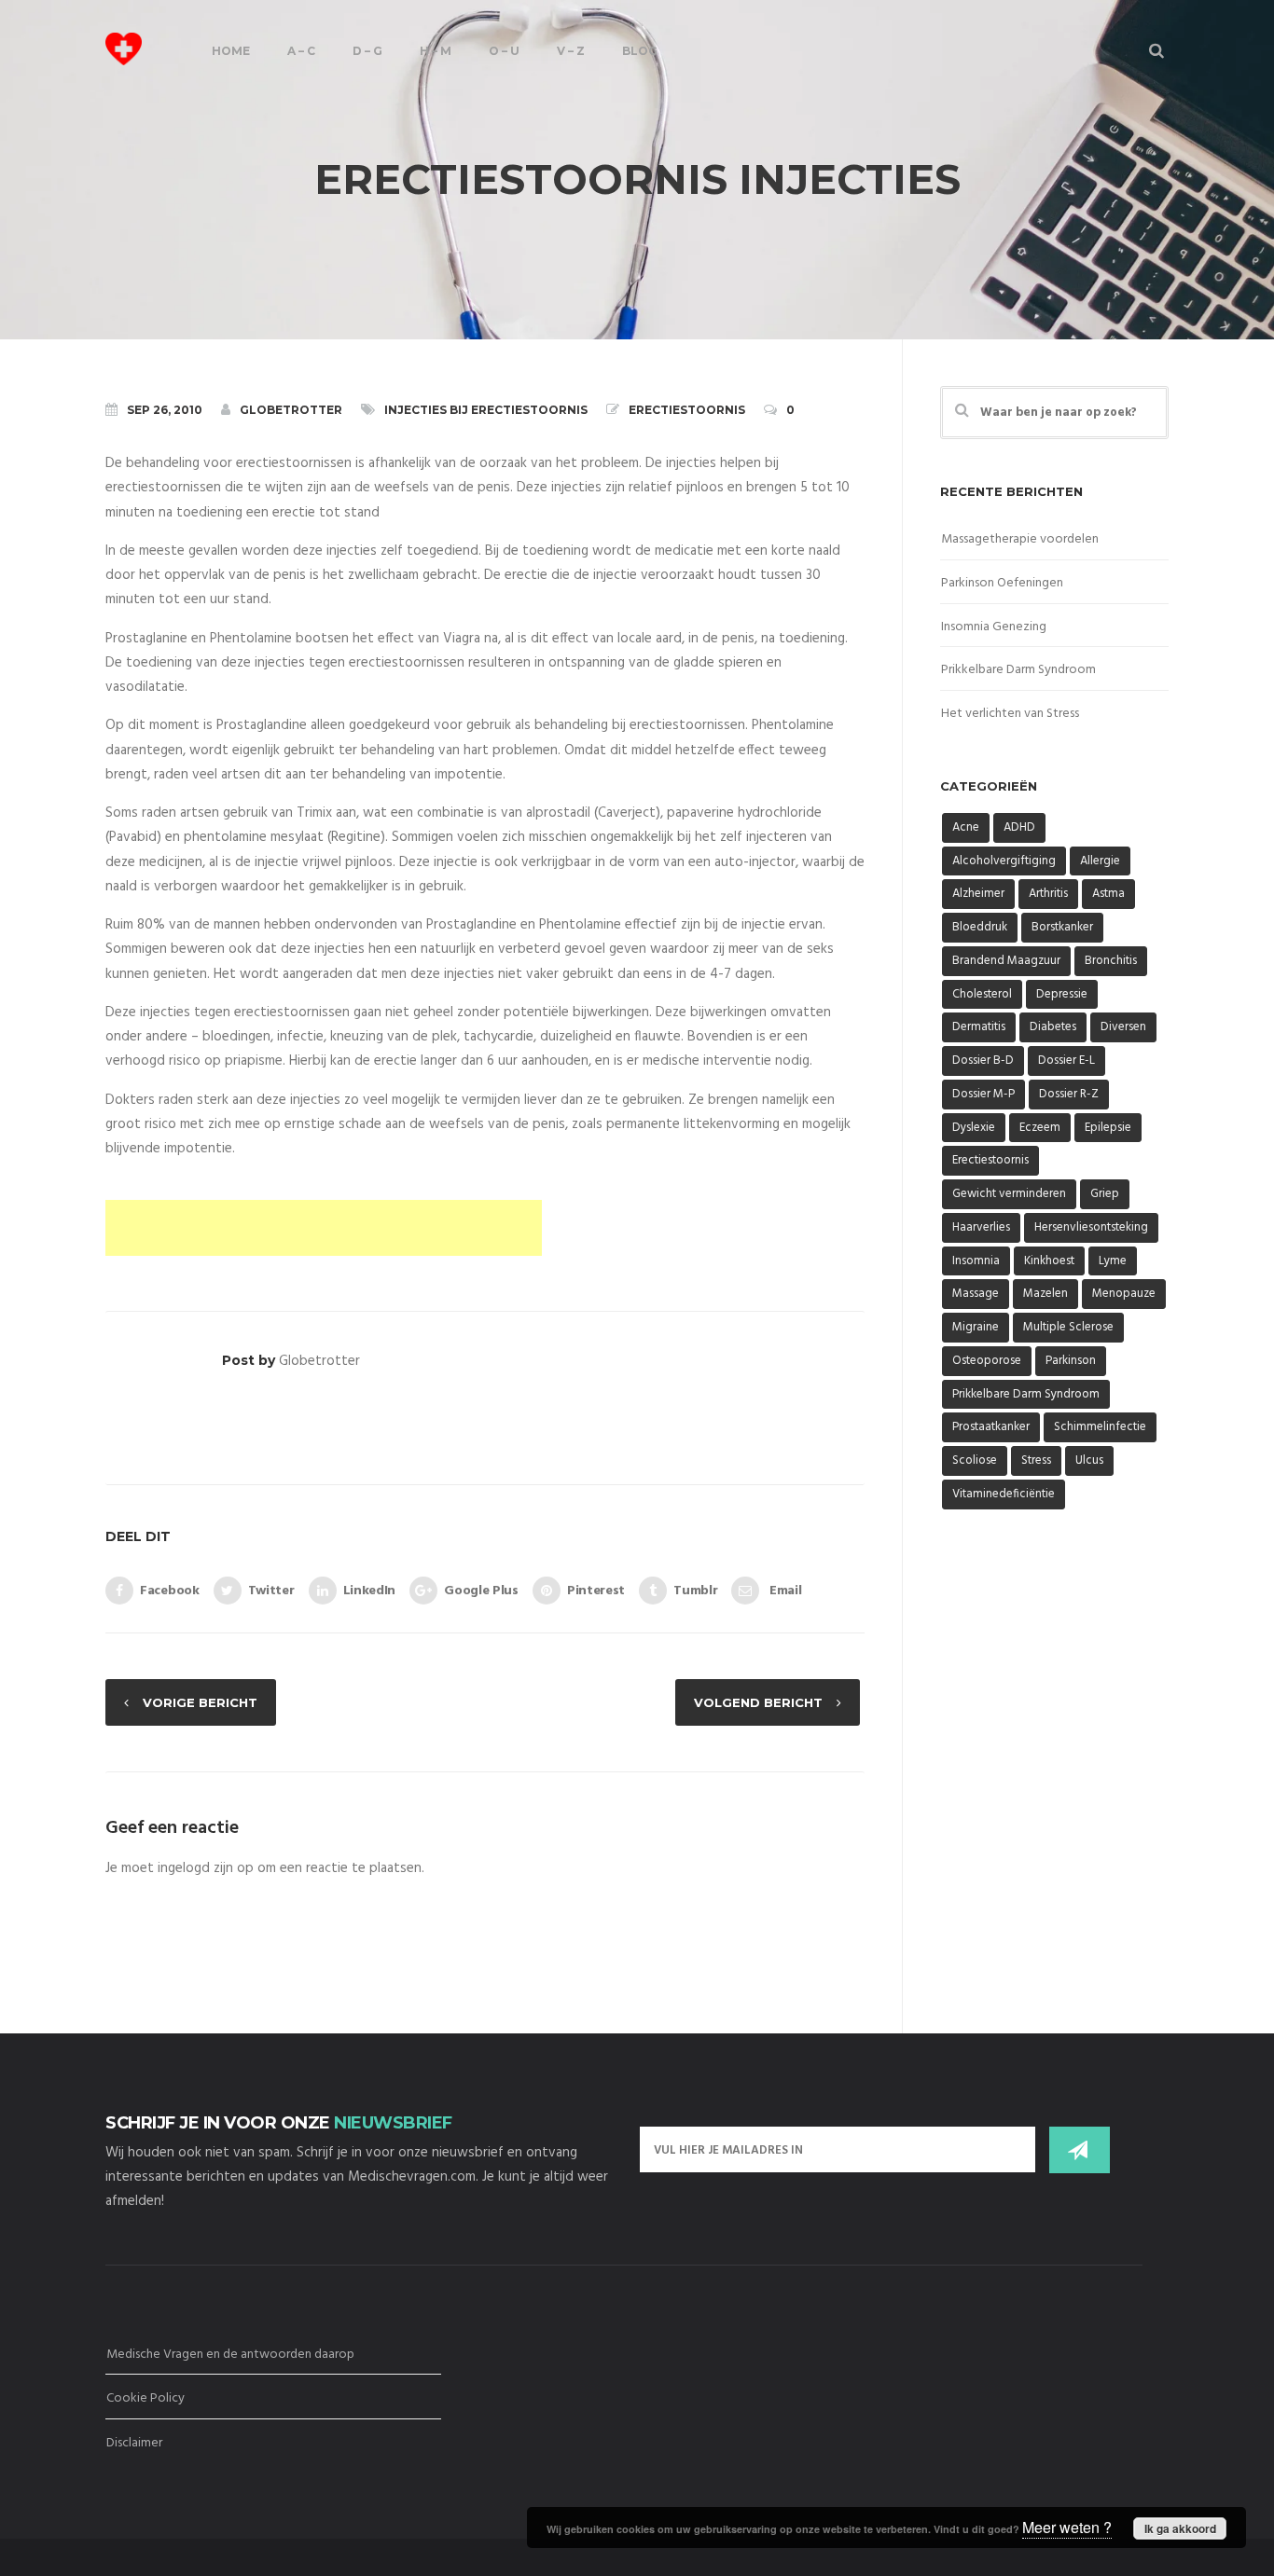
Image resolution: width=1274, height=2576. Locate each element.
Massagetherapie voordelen (1020, 539)
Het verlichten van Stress (1010, 714)
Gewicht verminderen (1009, 1194)
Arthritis (1048, 894)
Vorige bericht (200, 1702)
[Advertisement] (324, 1228)
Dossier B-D (983, 1061)
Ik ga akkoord (1180, 2528)
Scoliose (975, 1460)
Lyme (1113, 1261)
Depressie (1062, 994)
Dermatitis (979, 1027)
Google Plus (481, 1590)
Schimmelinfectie (1100, 1427)
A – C (301, 51)
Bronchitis (1111, 961)
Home (231, 51)
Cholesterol (982, 994)
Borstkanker (1062, 927)
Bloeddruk (980, 927)
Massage (976, 1294)
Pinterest (596, 1590)
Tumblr (695, 1590)
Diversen (1123, 1027)
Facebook (170, 1590)
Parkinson (1071, 1361)
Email (783, 1590)
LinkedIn (370, 1590)
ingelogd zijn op (206, 1868)
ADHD (1019, 827)
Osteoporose (987, 1361)
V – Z (571, 51)
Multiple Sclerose (1068, 1327)
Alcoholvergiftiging (1004, 861)
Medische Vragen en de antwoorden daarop (230, 2355)
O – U (504, 51)
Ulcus (1089, 1460)
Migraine (976, 1327)
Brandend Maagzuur (1006, 961)
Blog (640, 51)
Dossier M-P (983, 1094)
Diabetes (1053, 1027)
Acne (966, 827)
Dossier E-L (1066, 1061)
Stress (1036, 1460)
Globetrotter (291, 410)
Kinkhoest (1049, 1261)
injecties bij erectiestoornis (486, 410)
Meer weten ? (1067, 2527)
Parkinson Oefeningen (1002, 583)
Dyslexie (974, 1128)
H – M (436, 51)
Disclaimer (134, 2443)
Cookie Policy (145, 2398)
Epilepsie (1108, 1128)
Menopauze (1124, 1294)
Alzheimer (978, 894)
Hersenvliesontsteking (1091, 1227)
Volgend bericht (758, 1702)
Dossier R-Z (1069, 1094)
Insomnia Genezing (994, 627)
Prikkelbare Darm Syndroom (1018, 670)
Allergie (1100, 861)
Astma (1108, 894)
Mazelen (1046, 1294)
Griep (1105, 1194)
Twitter (271, 1590)
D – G (367, 51)
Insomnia (976, 1261)
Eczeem (1040, 1128)
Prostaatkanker (991, 1427)
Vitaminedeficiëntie (1004, 1494)
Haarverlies (981, 1227)
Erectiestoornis (687, 410)
